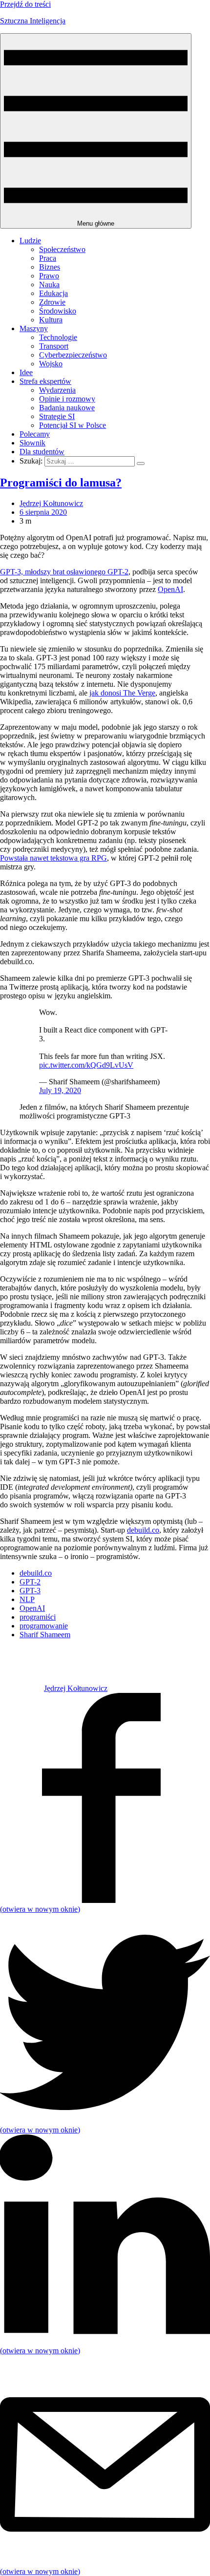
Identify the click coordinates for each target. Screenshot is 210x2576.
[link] (22, 1688)
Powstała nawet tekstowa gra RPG (53, 858)
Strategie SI (57, 416)
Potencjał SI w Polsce (73, 425)
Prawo (49, 276)
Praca (48, 258)
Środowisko (58, 311)
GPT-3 (30, 1591)
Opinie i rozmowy (67, 399)
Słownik (32, 443)
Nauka (49, 285)
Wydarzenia (57, 390)
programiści (38, 1617)
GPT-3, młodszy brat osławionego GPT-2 (64, 572)
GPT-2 (30, 1582)
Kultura (51, 320)
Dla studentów (42, 452)
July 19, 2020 (60, 1090)
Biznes (50, 267)
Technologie (58, 337)
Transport (54, 346)
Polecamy (35, 434)
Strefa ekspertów (45, 381)
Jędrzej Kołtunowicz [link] (51, 503)
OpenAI (170, 589)
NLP (27, 1599)
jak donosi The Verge (122, 693)
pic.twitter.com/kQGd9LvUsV (86, 1065)
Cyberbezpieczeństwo (73, 355)
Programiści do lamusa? (61, 483)
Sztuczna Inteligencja (33, 21)
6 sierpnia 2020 (43, 512)
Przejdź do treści (25, 4)
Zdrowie (52, 302)
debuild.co (143, 1530)
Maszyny (34, 328)
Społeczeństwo (62, 249)
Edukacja (53, 293)
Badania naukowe (67, 408)
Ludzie (30, 241)
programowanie (44, 1626)
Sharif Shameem (45, 1635)
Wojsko (51, 364)
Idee (26, 372)
